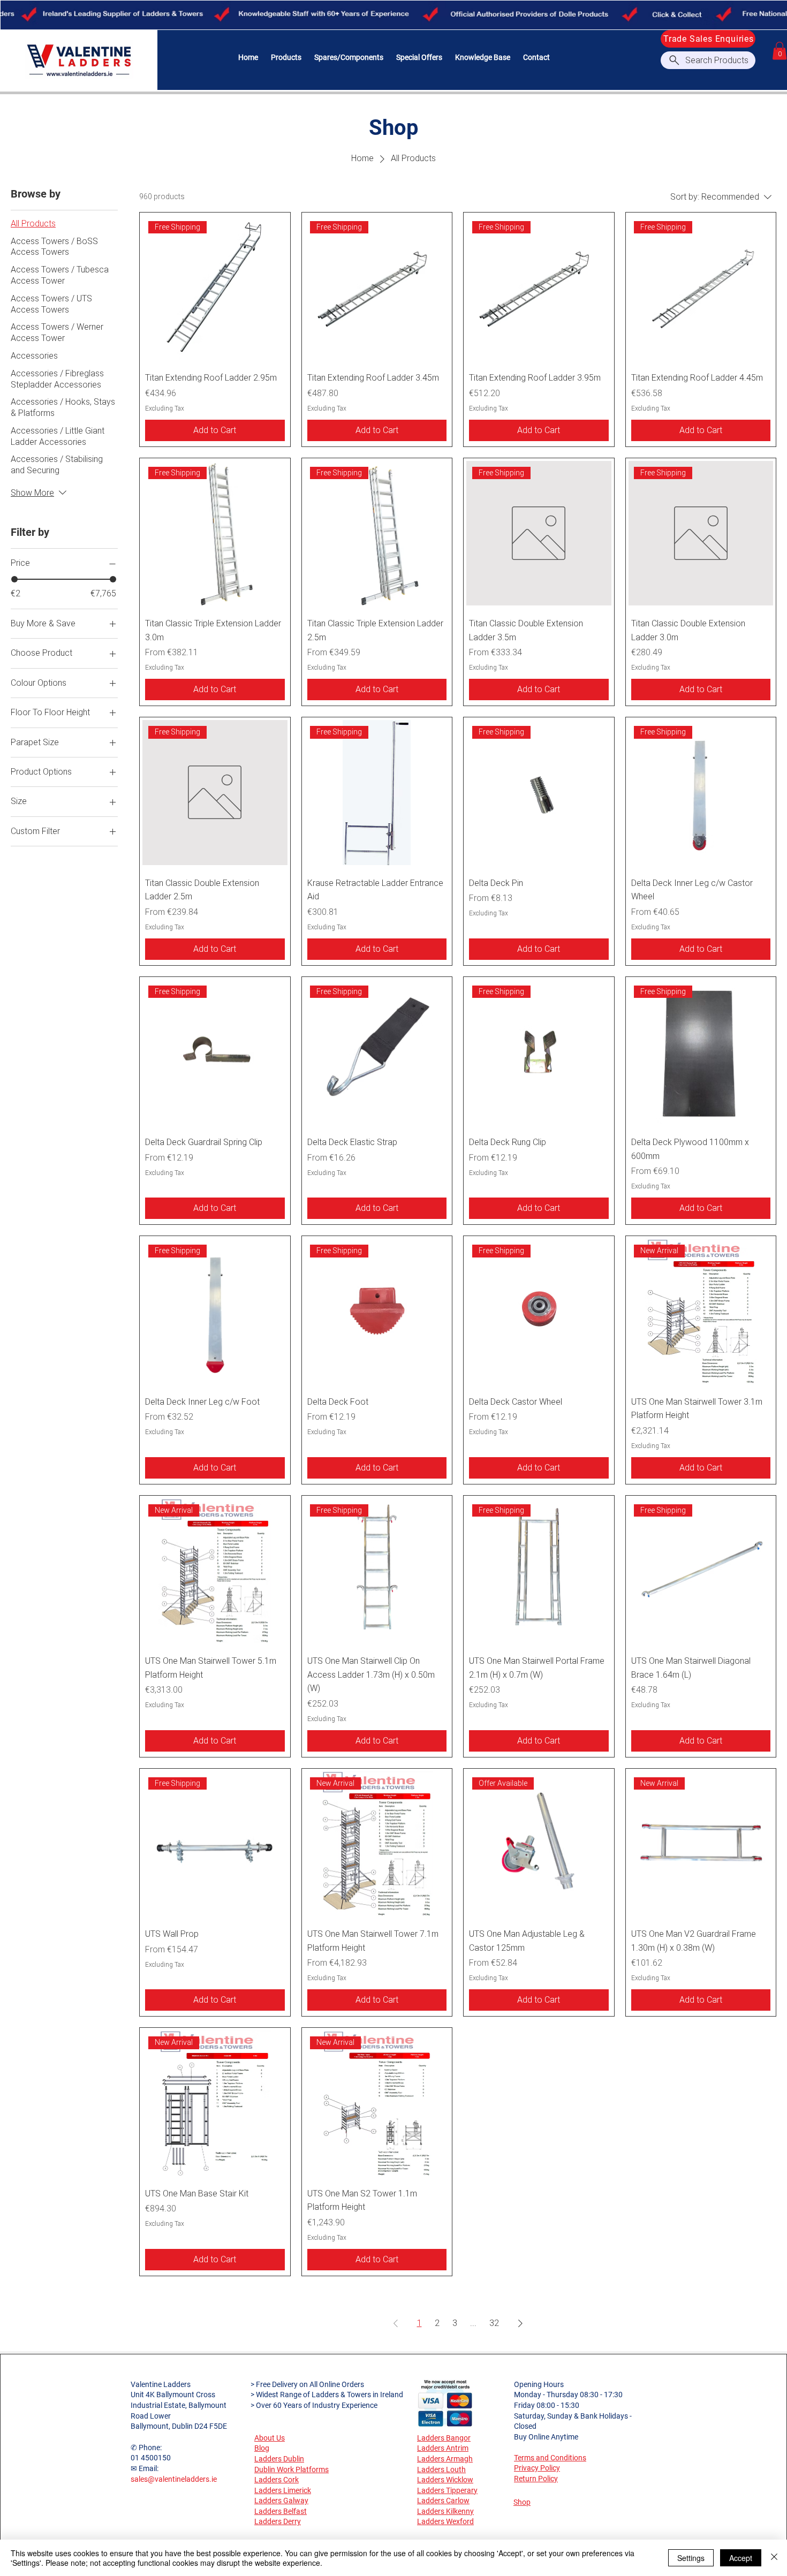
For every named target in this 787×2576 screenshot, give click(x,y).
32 (494, 2323)
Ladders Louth (441, 2469)
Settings (691, 2558)
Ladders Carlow (443, 2501)
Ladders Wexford (445, 2521)
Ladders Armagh (445, 2459)
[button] (286, 58)
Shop (522, 2502)
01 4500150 (151, 2458)
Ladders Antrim (443, 2448)
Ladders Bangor (444, 2438)
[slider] (14, 579)
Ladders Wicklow (445, 2480)
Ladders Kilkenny (445, 2511)
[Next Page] (520, 2323)
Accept (741, 2558)
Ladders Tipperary (447, 2490)
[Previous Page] (396, 2323)
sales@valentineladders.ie (174, 2479)
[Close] (774, 2558)
